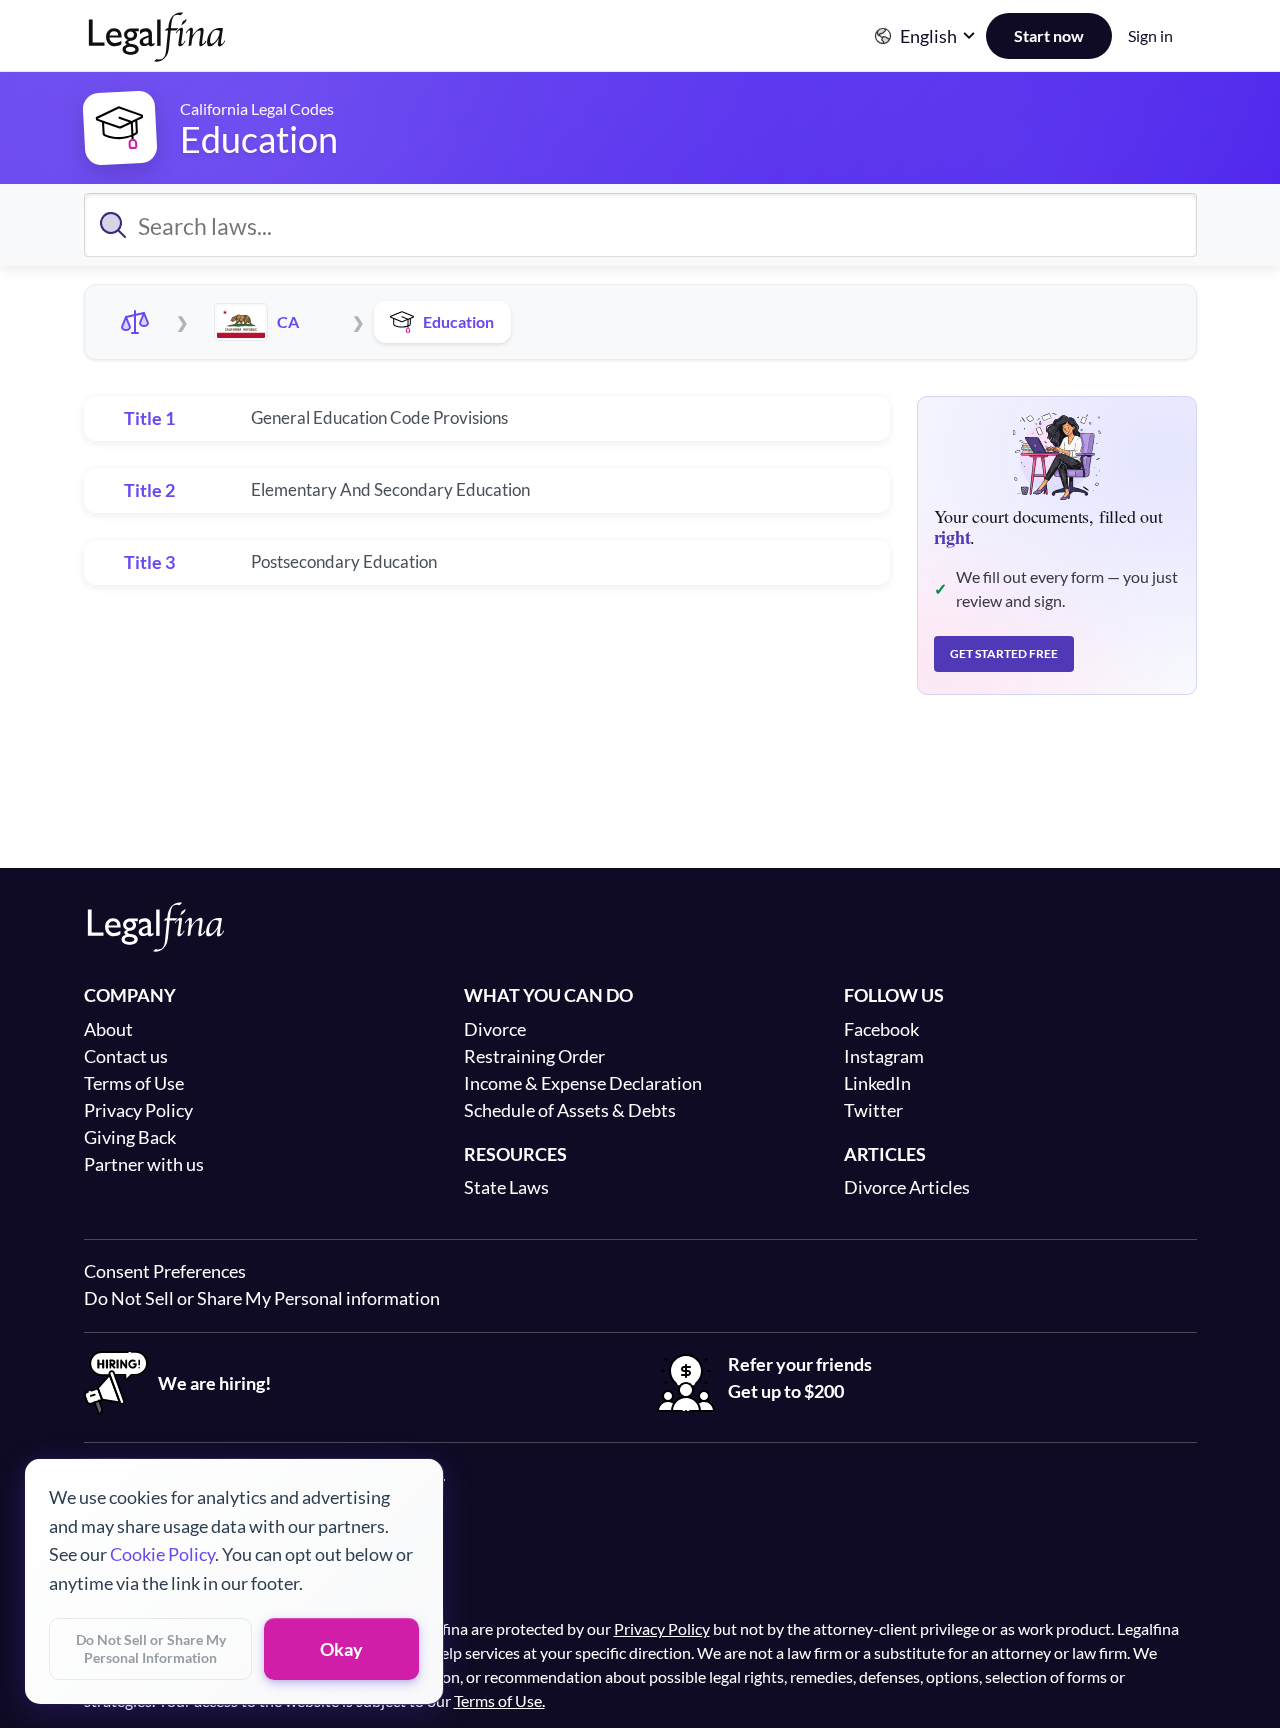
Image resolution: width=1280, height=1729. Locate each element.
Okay (341, 1649)
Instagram (884, 1056)
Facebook (881, 1029)
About (108, 1029)
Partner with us (144, 1164)
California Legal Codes (257, 108)
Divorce (495, 1029)
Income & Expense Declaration (583, 1083)
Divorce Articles (907, 1187)
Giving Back (130, 1137)
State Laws (506, 1187)
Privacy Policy (138, 1110)
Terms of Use (134, 1083)
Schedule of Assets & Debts (570, 1110)
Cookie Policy (162, 1554)
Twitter (873, 1110)
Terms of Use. (499, 1700)
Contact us (126, 1056)
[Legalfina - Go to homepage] (157, 54)
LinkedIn (877, 1083)
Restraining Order (534, 1056)
